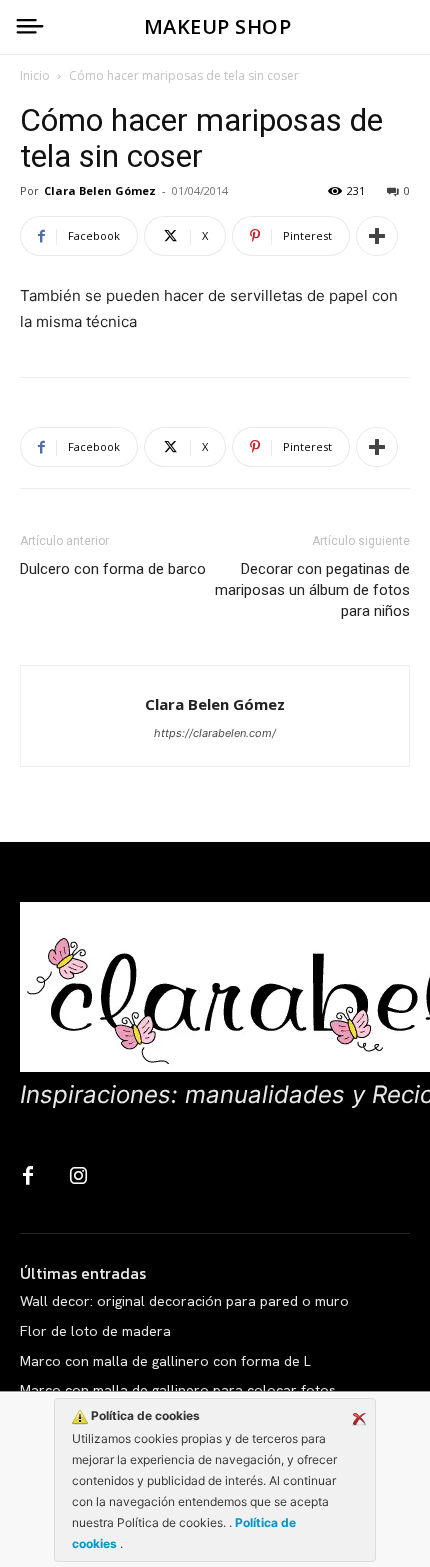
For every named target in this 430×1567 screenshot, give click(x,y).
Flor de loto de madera (95, 1331)
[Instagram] (78, 1177)
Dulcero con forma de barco (113, 569)
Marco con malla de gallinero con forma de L (165, 1361)
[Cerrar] (359, 1419)
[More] (377, 236)
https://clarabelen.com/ (215, 733)
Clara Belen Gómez (100, 190)
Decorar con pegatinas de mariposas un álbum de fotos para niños (312, 590)
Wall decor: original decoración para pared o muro (184, 1301)
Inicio (35, 75)
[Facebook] (28, 1177)
